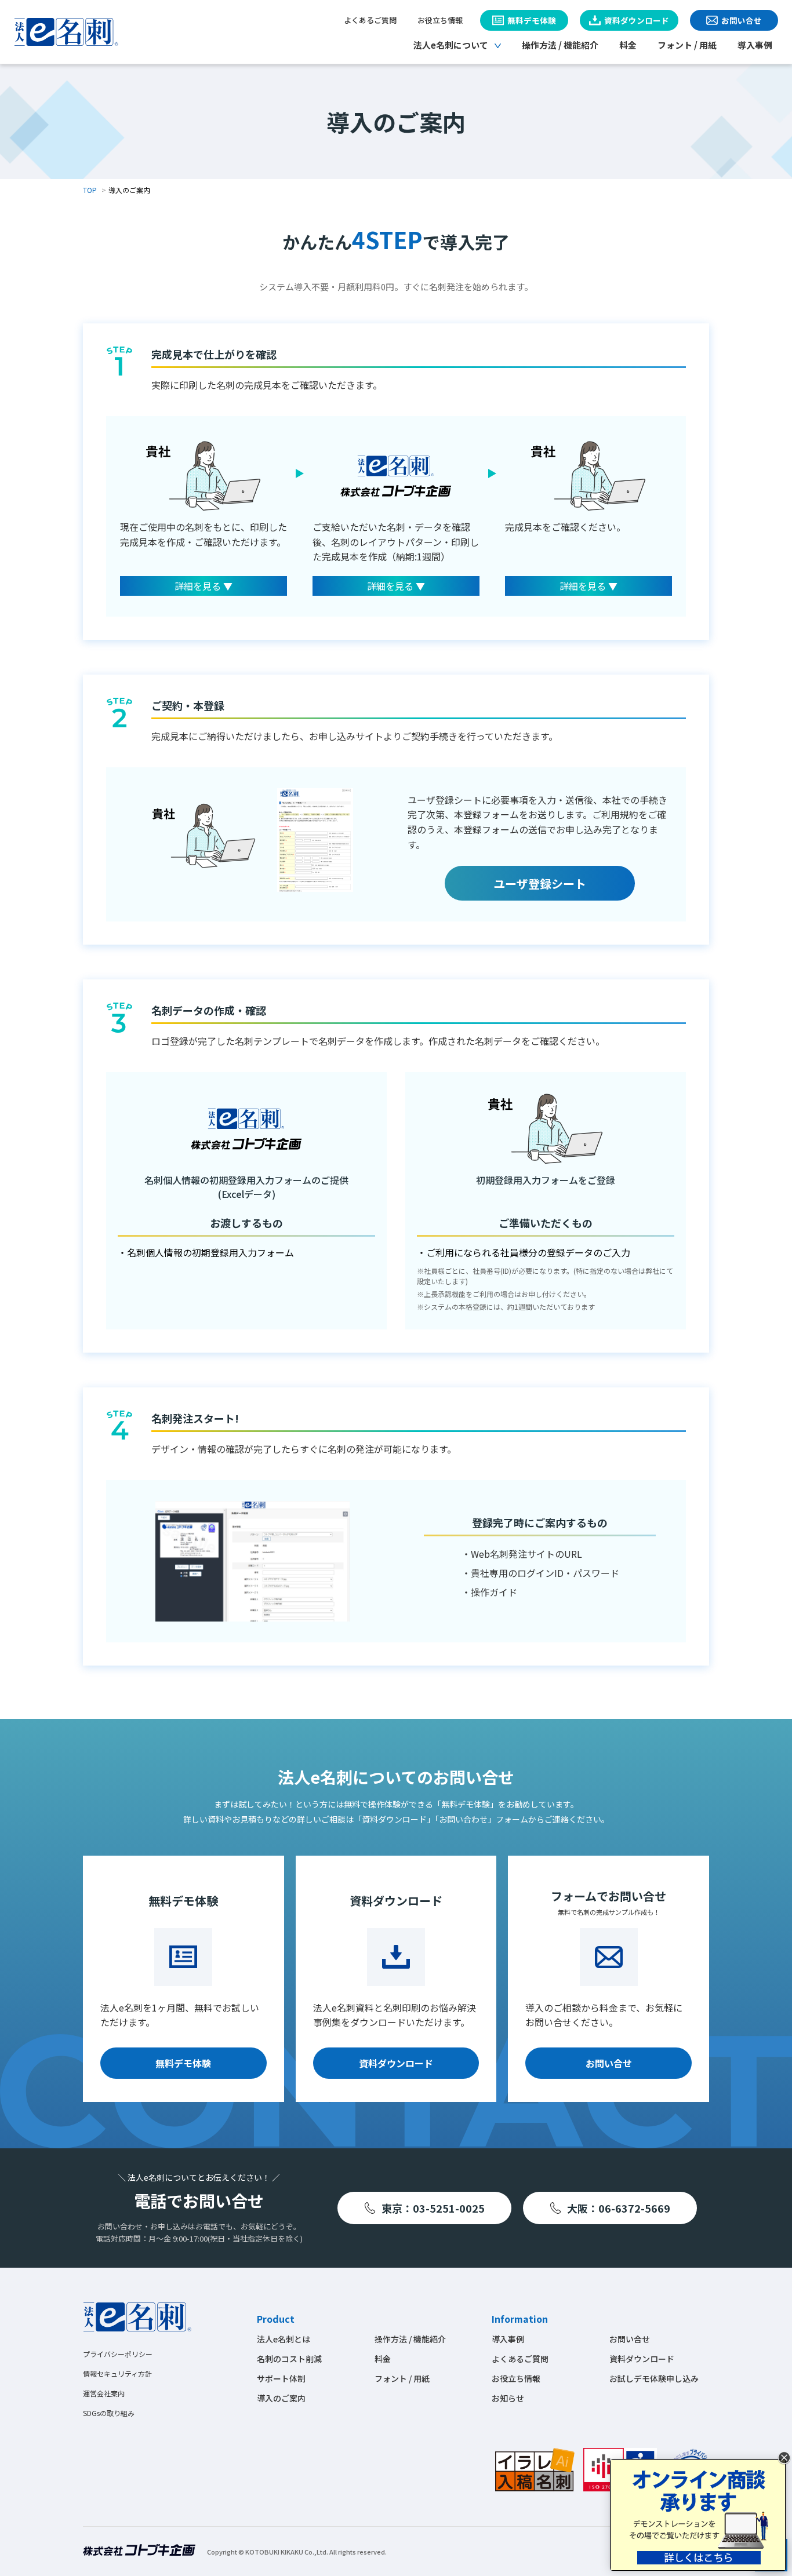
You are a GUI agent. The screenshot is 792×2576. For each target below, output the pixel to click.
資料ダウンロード (396, 2063)
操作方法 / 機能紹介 (560, 45)
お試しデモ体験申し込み (654, 2378)
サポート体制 (281, 2378)
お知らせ (508, 2398)
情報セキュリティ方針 (117, 2373)
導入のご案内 (281, 2398)
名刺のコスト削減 (289, 2359)
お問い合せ (609, 2063)
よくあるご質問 (370, 20)
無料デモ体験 (183, 2063)
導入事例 (755, 45)
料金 (628, 45)
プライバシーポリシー (118, 2354)
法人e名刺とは (284, 2339)
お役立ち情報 (440, 20)
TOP (90, 190)
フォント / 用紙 (687, 45)
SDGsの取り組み (109, 2413)
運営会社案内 (104, 2393)
